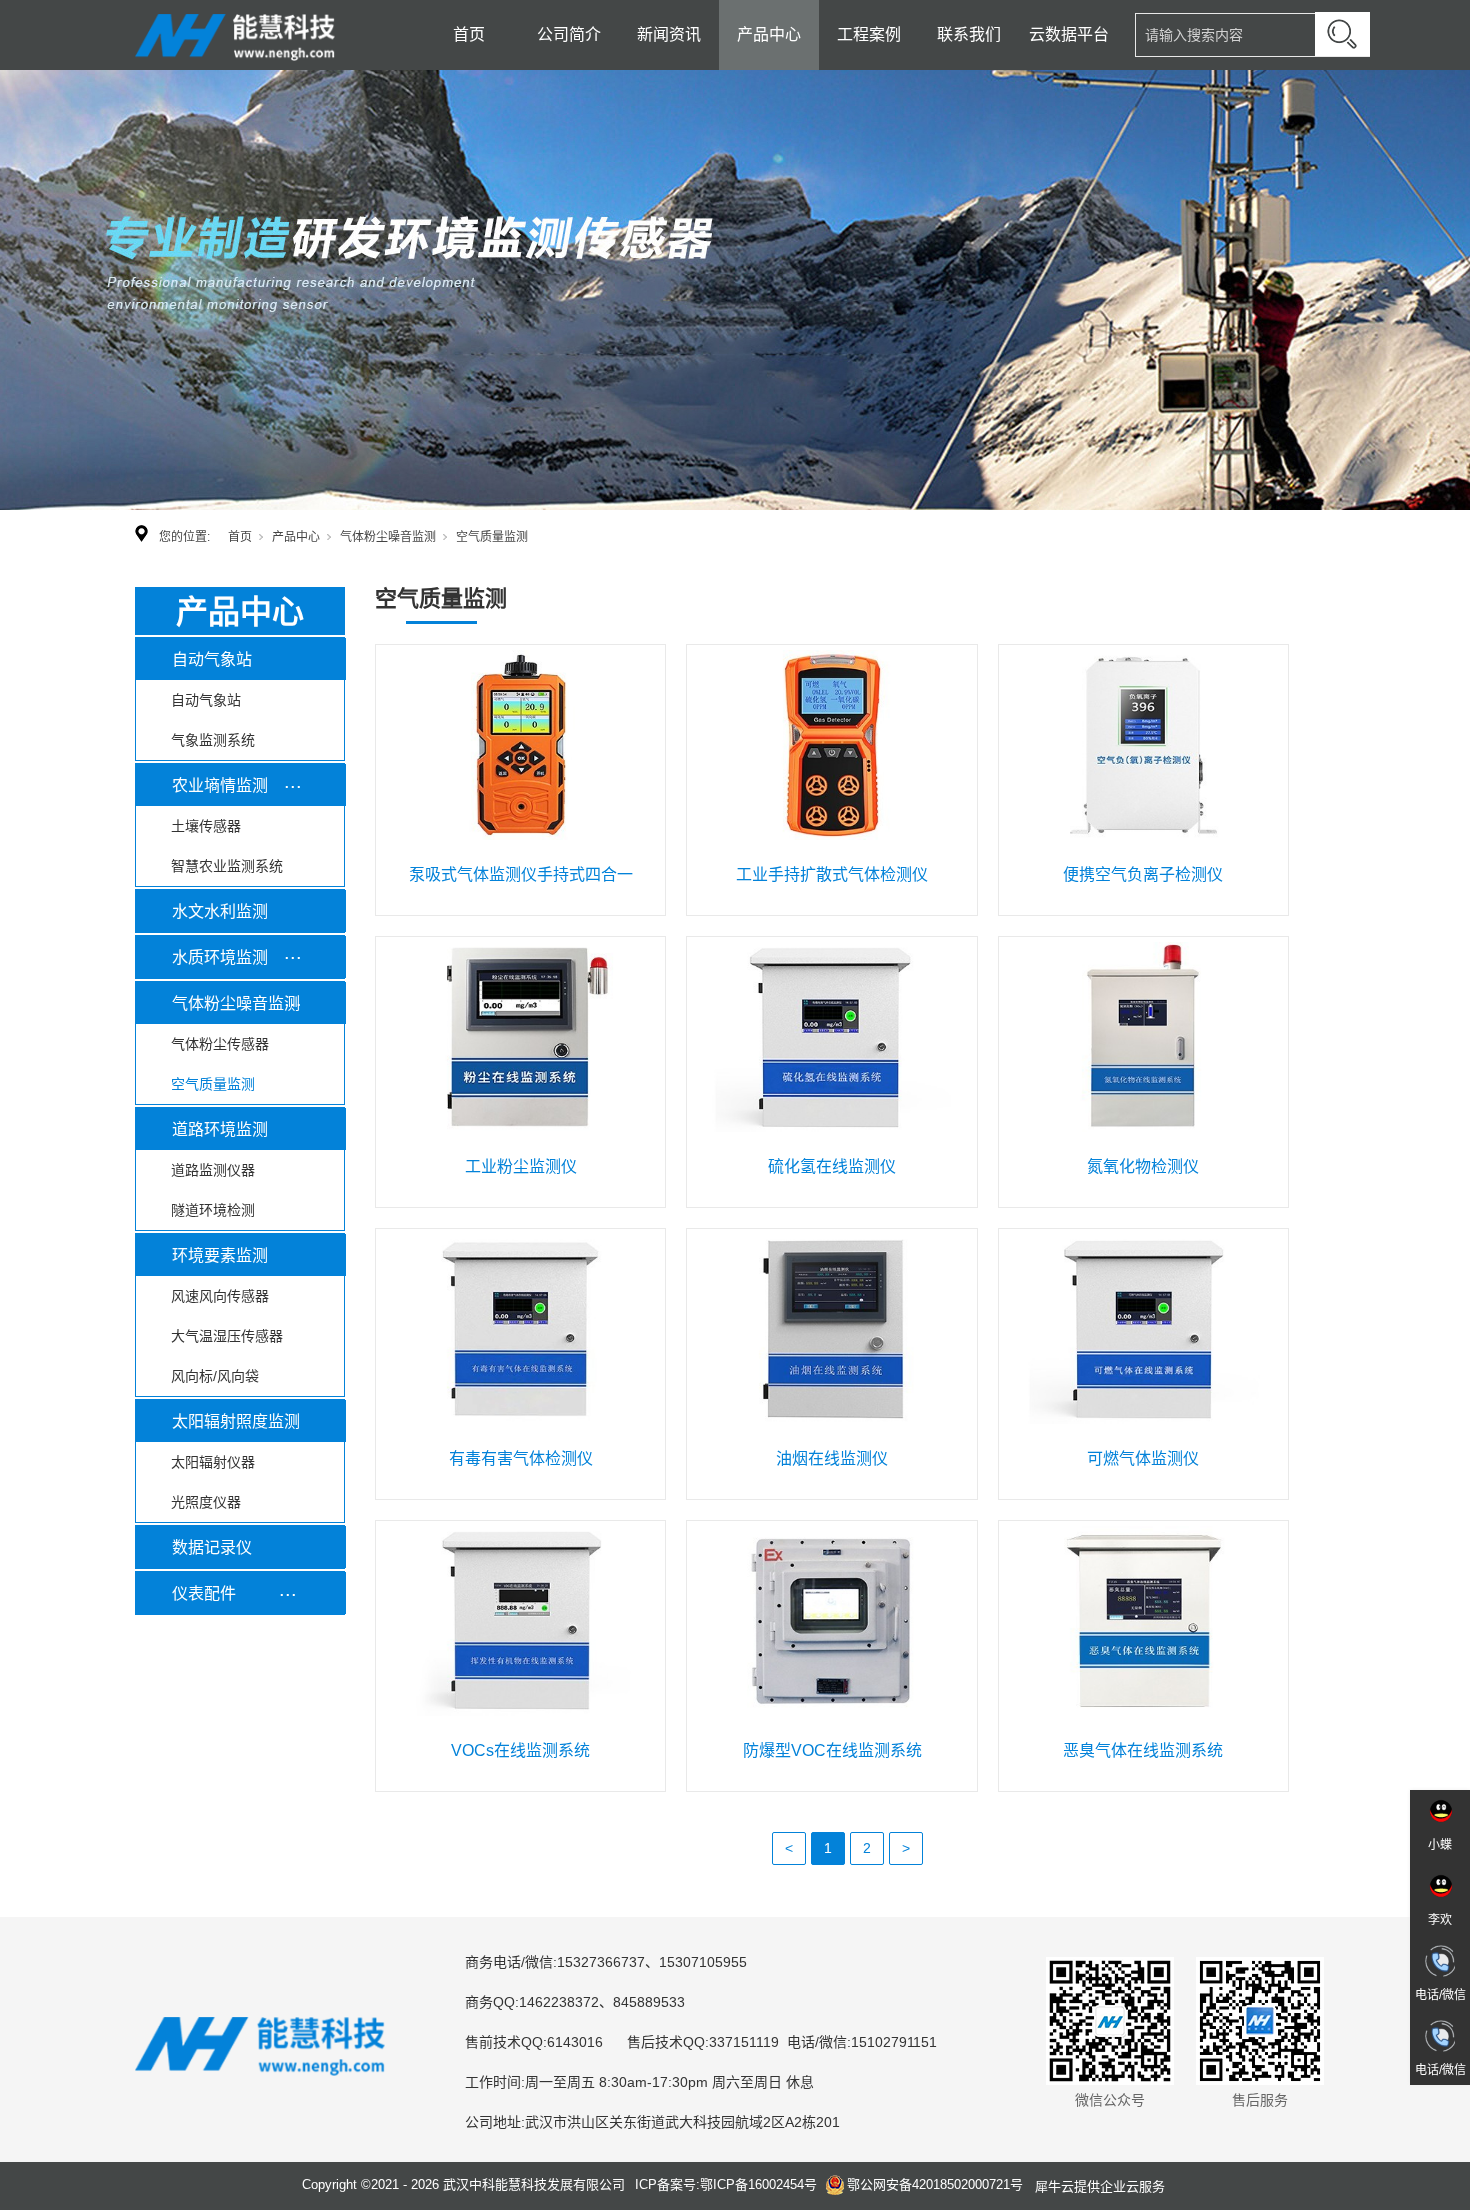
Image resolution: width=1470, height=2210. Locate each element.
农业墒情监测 (220, 785)
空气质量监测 (213, 1084)
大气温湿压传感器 (227, 1336)
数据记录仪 (212, 1547)
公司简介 (569, 34)
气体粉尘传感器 (220, 1044)
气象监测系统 (213, 740)
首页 (469, 34)
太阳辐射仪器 (213, 1462)
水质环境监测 (220, 957)
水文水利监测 (220, 911)
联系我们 (969, 34)
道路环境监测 (220, 1129)
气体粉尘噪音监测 (388, 537)
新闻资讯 (669, 34)
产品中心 (769, 34)
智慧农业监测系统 (227, 866)
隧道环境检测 (213, 1210)
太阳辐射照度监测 (236, 1421)
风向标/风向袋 (215, 1376)
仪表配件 (204, 1593)
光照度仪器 (206, 1502)
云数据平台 (1069, 34)
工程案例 (869, 34)
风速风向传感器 (220, 1296)
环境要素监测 (220, 1255)
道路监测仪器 (213, 1170)
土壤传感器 (206, 826)
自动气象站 (212, 659)
